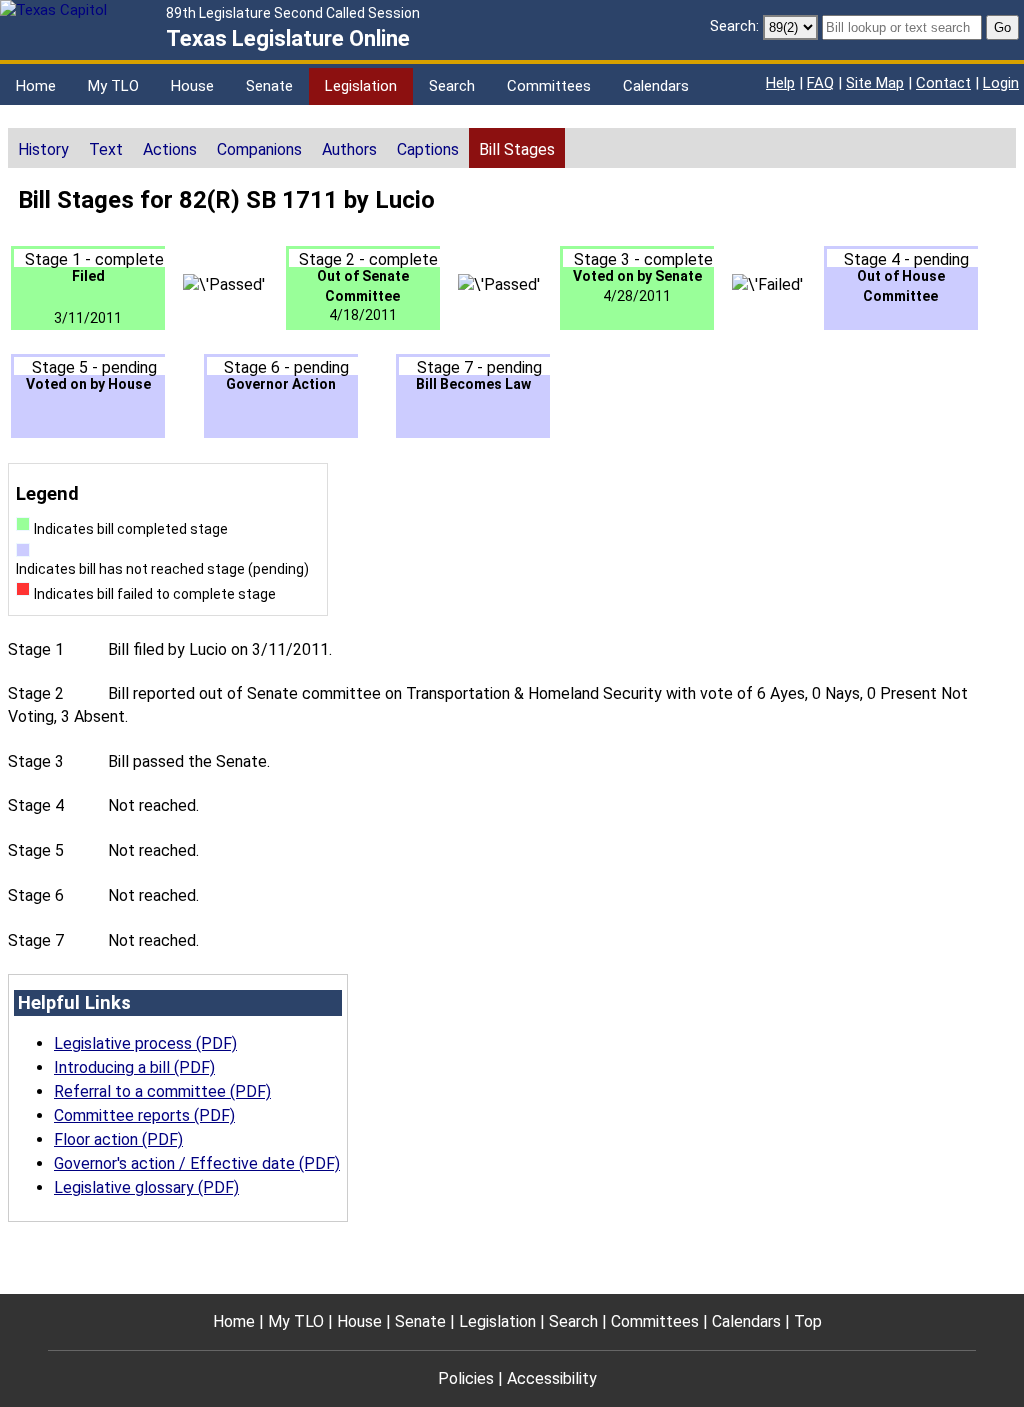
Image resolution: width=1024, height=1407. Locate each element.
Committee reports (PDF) (144, 1115)
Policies (466, 1378)
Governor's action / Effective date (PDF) (197, 1163)
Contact (943, 83)
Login (1001, 83)
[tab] (43, 148)
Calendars (656, 86)
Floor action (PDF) (118, 1139)
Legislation (361, 86)
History (43, 149)
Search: (734, 26)
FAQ (820, 83)
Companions (259, 149)
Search (452, 86)
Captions (428, 149)
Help (780, 83)
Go (1002, 27)
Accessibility (552, 1378)
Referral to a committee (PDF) (162, 1091)
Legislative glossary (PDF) (146, 1187)
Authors (349, 149)
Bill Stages (517, 149)
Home (36, 86)
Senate (269, 86)
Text (106, 149)
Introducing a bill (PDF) (134, 1067)
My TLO (113, 86)
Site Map (875, 83)
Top (808, 1321)
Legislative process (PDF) (145, 1043)
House (192, 86)
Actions (170, 149)
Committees (549, 86)
